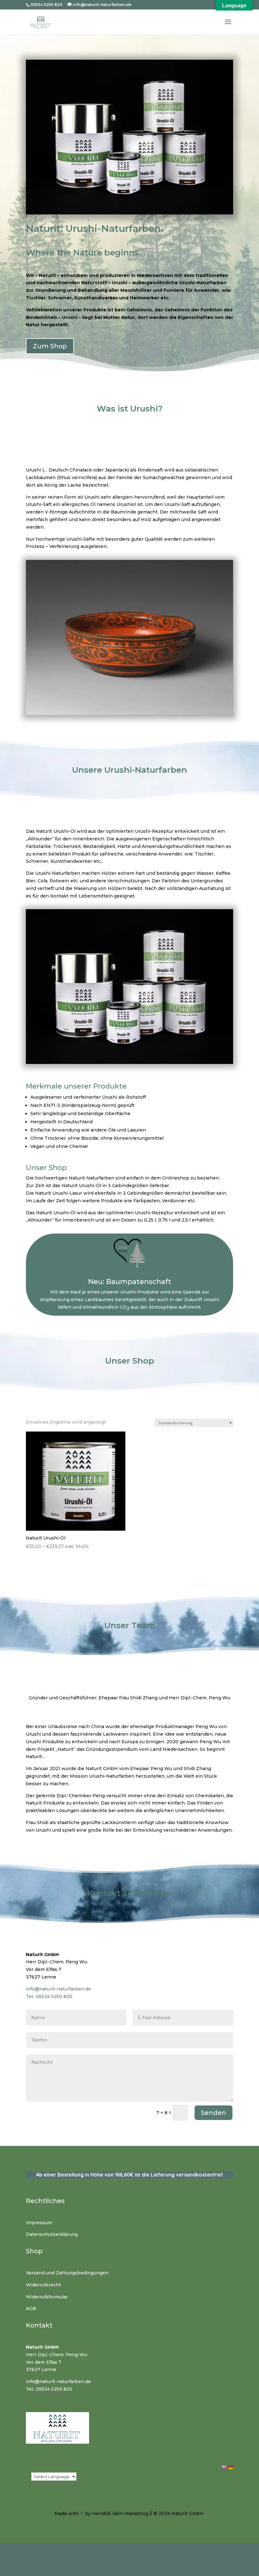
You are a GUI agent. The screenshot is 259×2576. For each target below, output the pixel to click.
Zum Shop (50, 346)
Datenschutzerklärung (52, 2234)
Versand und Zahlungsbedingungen (67, 2273)
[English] (224, 2467)
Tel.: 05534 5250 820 (49, 1997)
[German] (230, 2467)
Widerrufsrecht (43, 2285)
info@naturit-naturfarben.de (58, 1989)
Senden (214, 2113)
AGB (31, 2309)
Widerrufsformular (47, 2297)
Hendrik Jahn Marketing (120, 2513)
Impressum (39, 2223)
